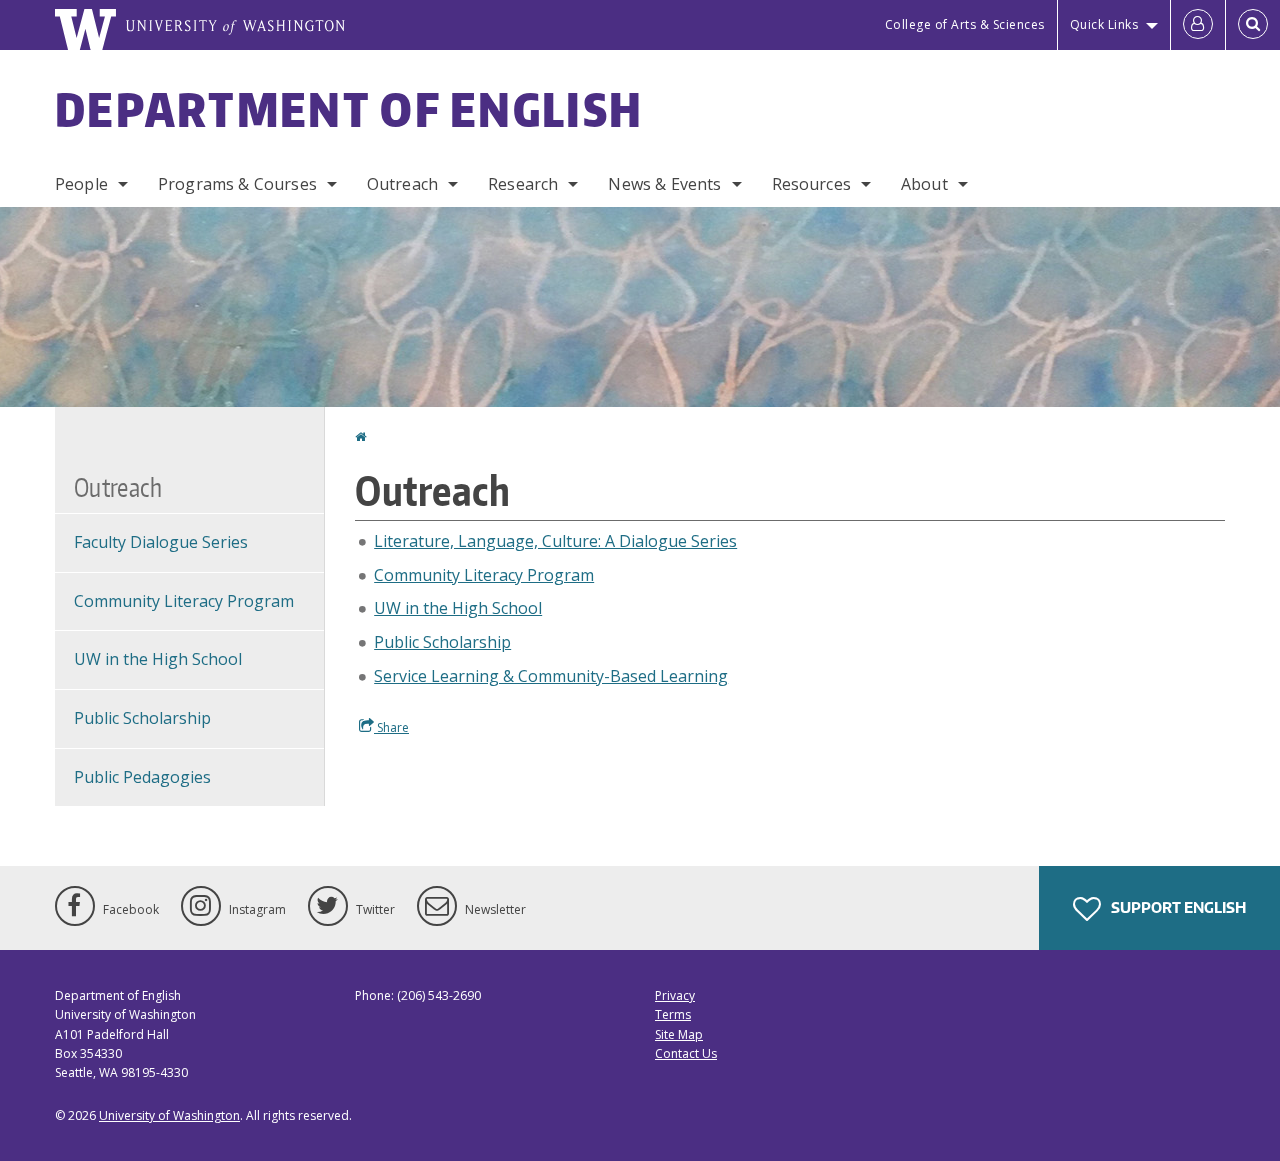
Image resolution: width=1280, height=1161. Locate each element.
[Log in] (1198, 25)
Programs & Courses (237, 184)
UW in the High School (458, 608)
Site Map (679, 1034)
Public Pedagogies (142, 777)
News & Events (664, 184)
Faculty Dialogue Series (161, 542)
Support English (1177, 907)
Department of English (349, 109)
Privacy (675, 995)
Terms (673, 1014)
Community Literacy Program (484, 575)
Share (391, 727)
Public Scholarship (442, 642)
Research (523, 184)
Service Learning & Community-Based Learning (551, 676)
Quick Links (1104, 24)
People (81, 184)
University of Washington (169, 1115)
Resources (811, 184)
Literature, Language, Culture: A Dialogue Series (555, 541)
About (924, 184)
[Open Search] (1253, 25)
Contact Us (686, 1053)
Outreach (402, 184)
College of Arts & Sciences (965, 24)
